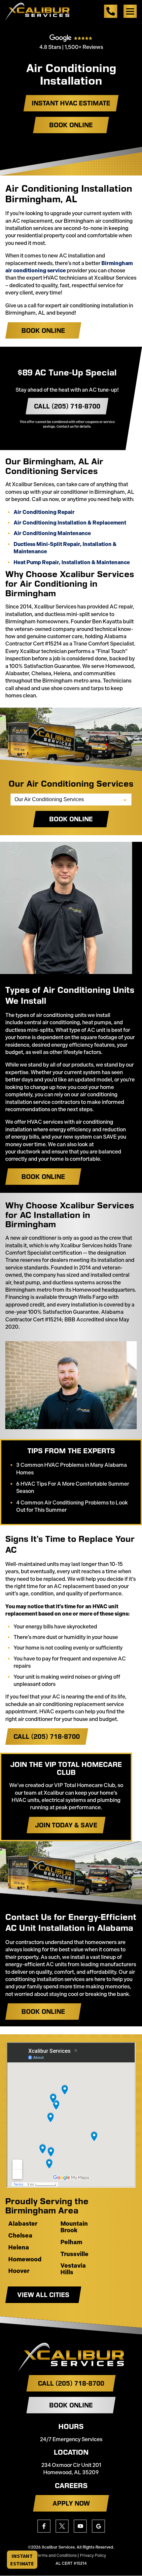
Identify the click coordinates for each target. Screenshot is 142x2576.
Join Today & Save (66, 1825)
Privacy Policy (93, 2556)
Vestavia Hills (73, 2269)
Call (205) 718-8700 (67, 406)
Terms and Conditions (56, 2556)
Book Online (71, 125)
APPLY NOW (71, 2503)
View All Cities (43, 2295)
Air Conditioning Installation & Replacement (70, 523)
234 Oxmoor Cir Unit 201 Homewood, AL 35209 (71, 2469)
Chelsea (20, 2236)
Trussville (74, 2254)
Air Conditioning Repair (44, 512)
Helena (19, 2248)
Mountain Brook (74, 2227)
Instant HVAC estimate (71, 103)
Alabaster (23, 2224)
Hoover (19, 2271)
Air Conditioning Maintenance (52, 533)
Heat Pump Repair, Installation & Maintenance (72, 562)
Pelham (71, 2243)
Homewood (25, 2260)
